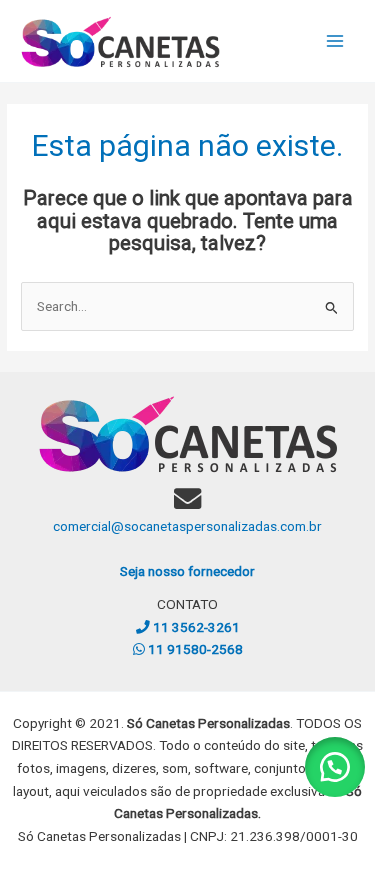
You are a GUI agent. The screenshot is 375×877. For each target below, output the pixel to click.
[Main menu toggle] (335, 41)
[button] (335, 767)
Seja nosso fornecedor (187, 571)
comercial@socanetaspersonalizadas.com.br (187, 526)
